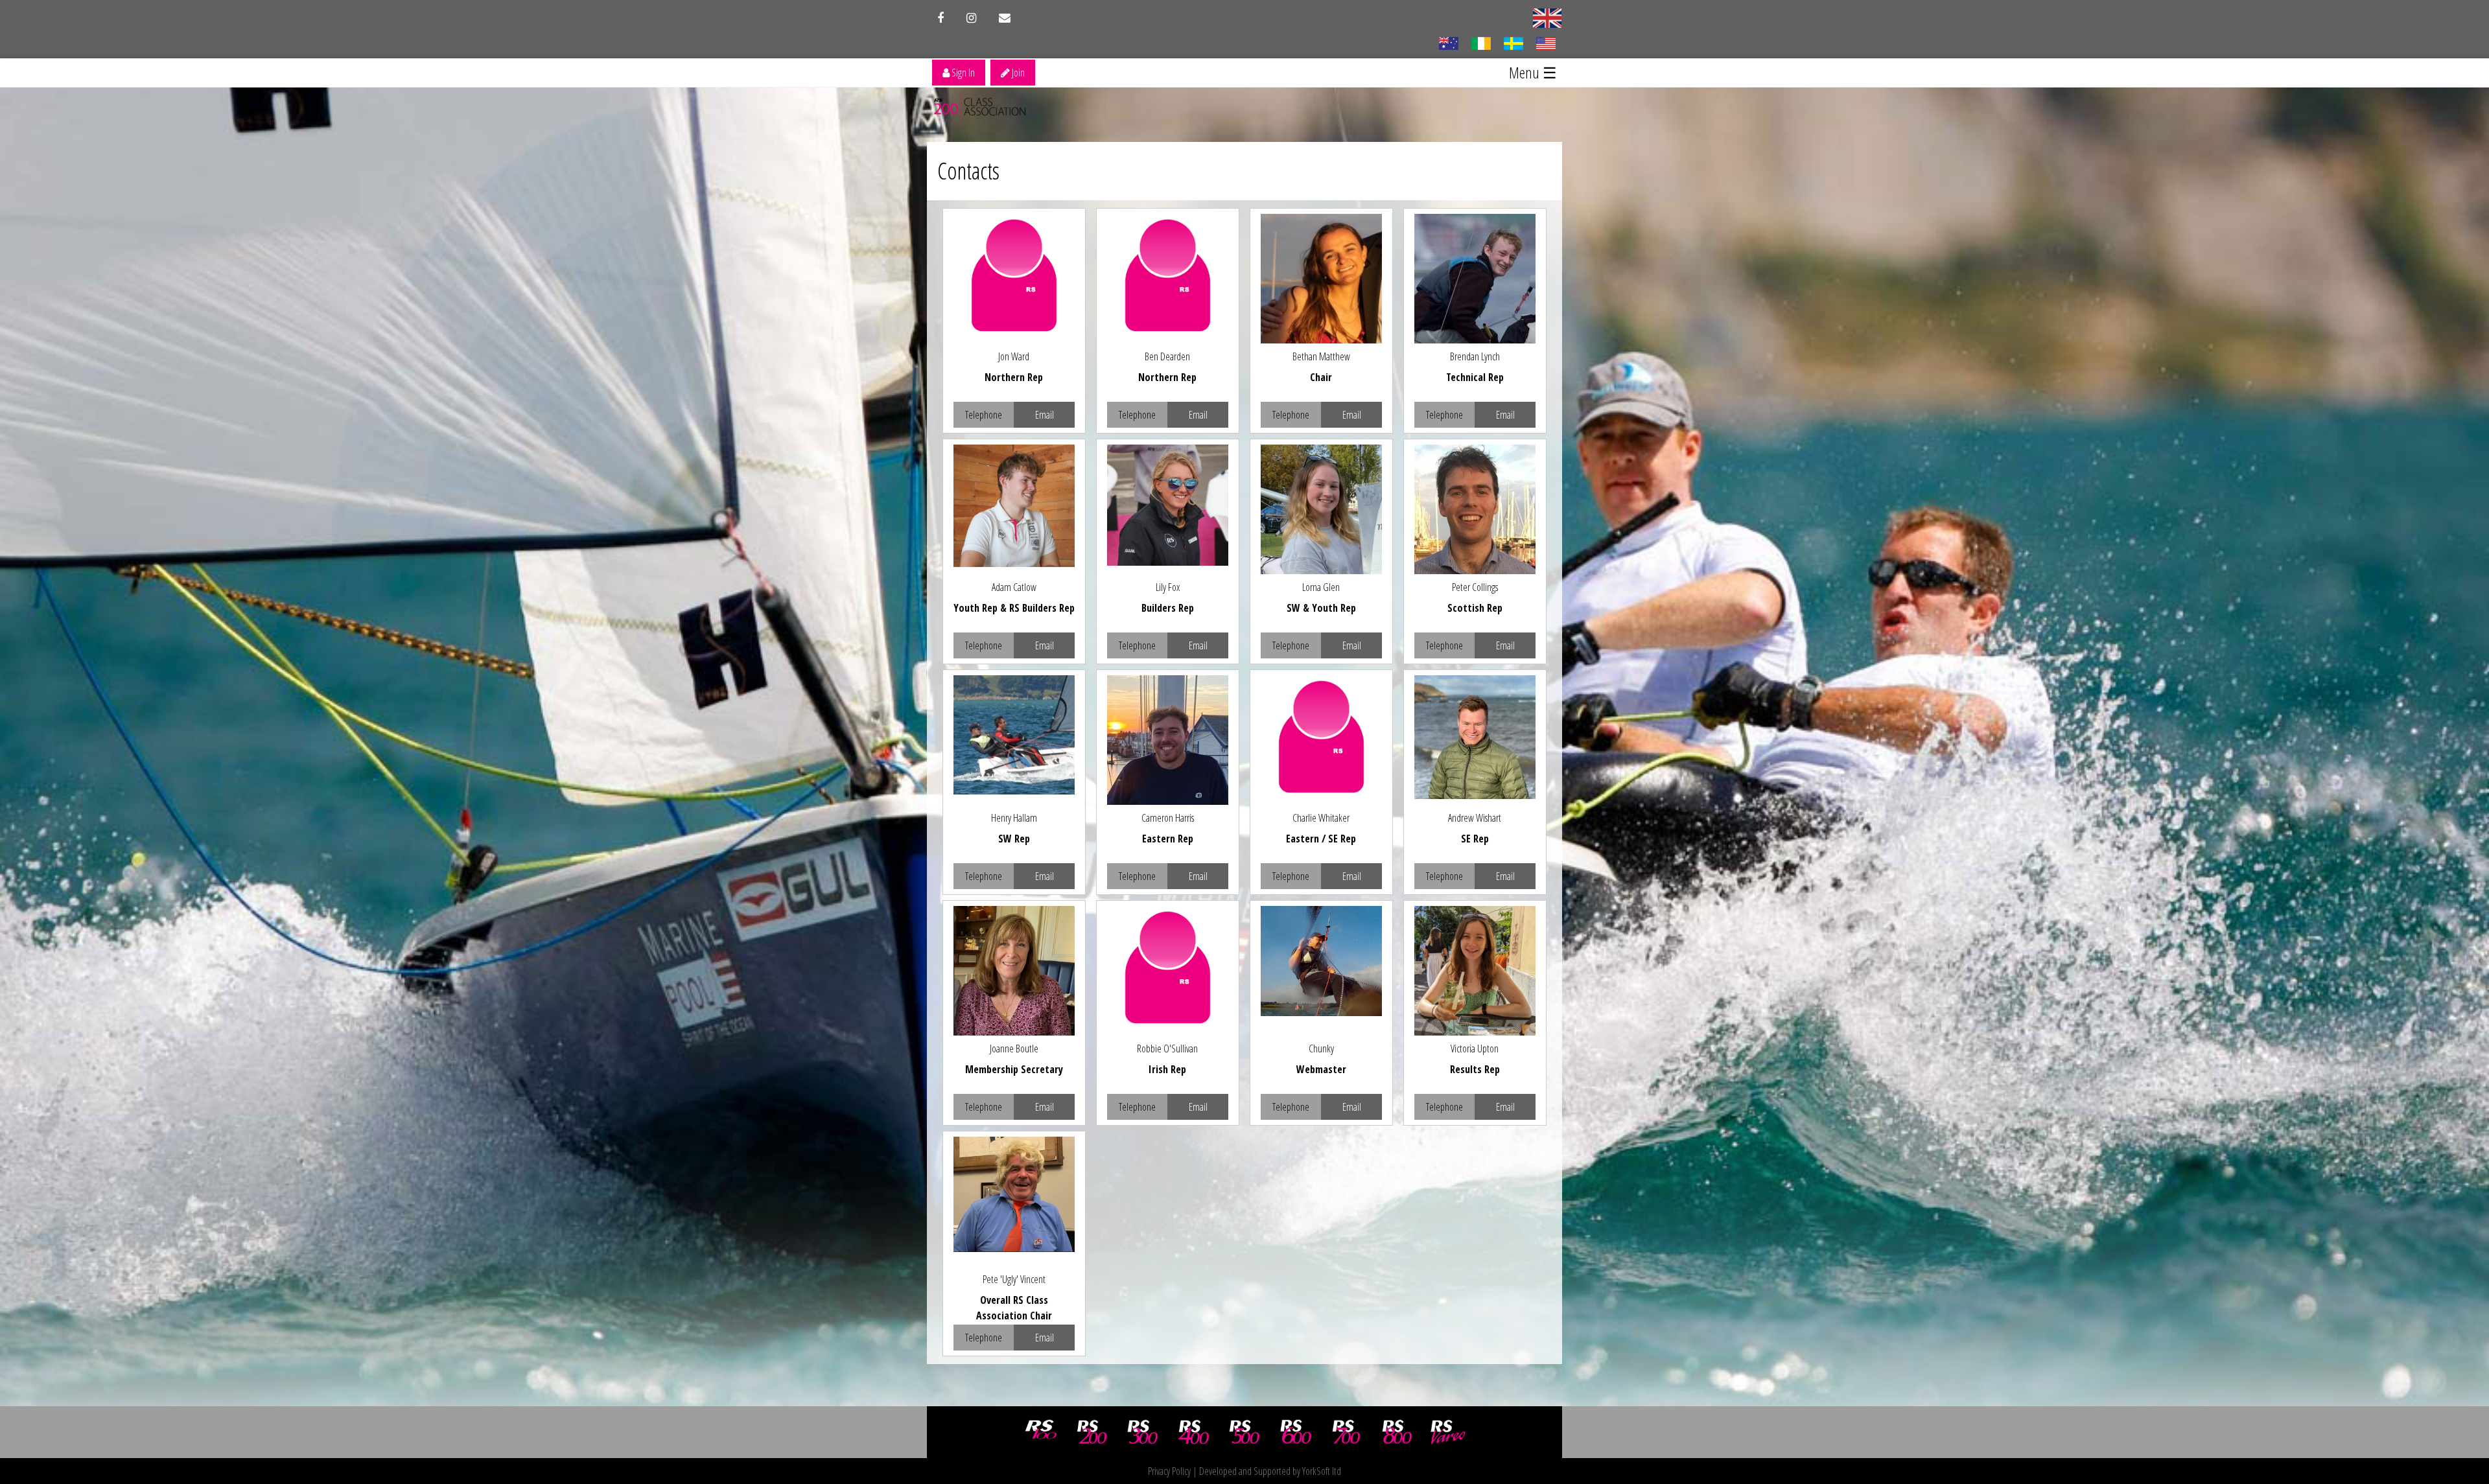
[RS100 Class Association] (1041, 1432)
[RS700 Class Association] (1346, 1432)
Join (1017, 73)
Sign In (962, 73)
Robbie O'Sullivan (1167, 1049)
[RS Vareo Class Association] (1448, 1432)
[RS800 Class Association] (1397, 1432)
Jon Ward (1014, 356)
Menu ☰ (1533, 72)
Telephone (984, 415)
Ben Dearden (1167, 356)
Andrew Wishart (1475, 818)
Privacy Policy (1169, 1471)
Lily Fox (1168, 587)
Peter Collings (1475, 587)
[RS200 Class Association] (1092, 1432)
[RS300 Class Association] (1143, 1432)
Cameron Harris (1168, 818)
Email (1045, 415)
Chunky (1321, 1049)
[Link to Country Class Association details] (1448, 42)
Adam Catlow (1014, 587)
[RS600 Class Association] (1296, 1432)
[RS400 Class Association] (1194, 1432)
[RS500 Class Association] (1244, 1432)
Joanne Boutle (1014, 1049)
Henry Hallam (1014, 818)
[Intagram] (971, 18)
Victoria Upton (1475, 1049)
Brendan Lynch (1475, 356)
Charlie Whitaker (1321, 818)
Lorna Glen (1321, 587)
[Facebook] (941, 18)
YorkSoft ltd (1322, 1471)
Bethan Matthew (1321, 356)
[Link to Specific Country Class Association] (1547, 17)
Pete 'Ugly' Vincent (1014, 1279)
